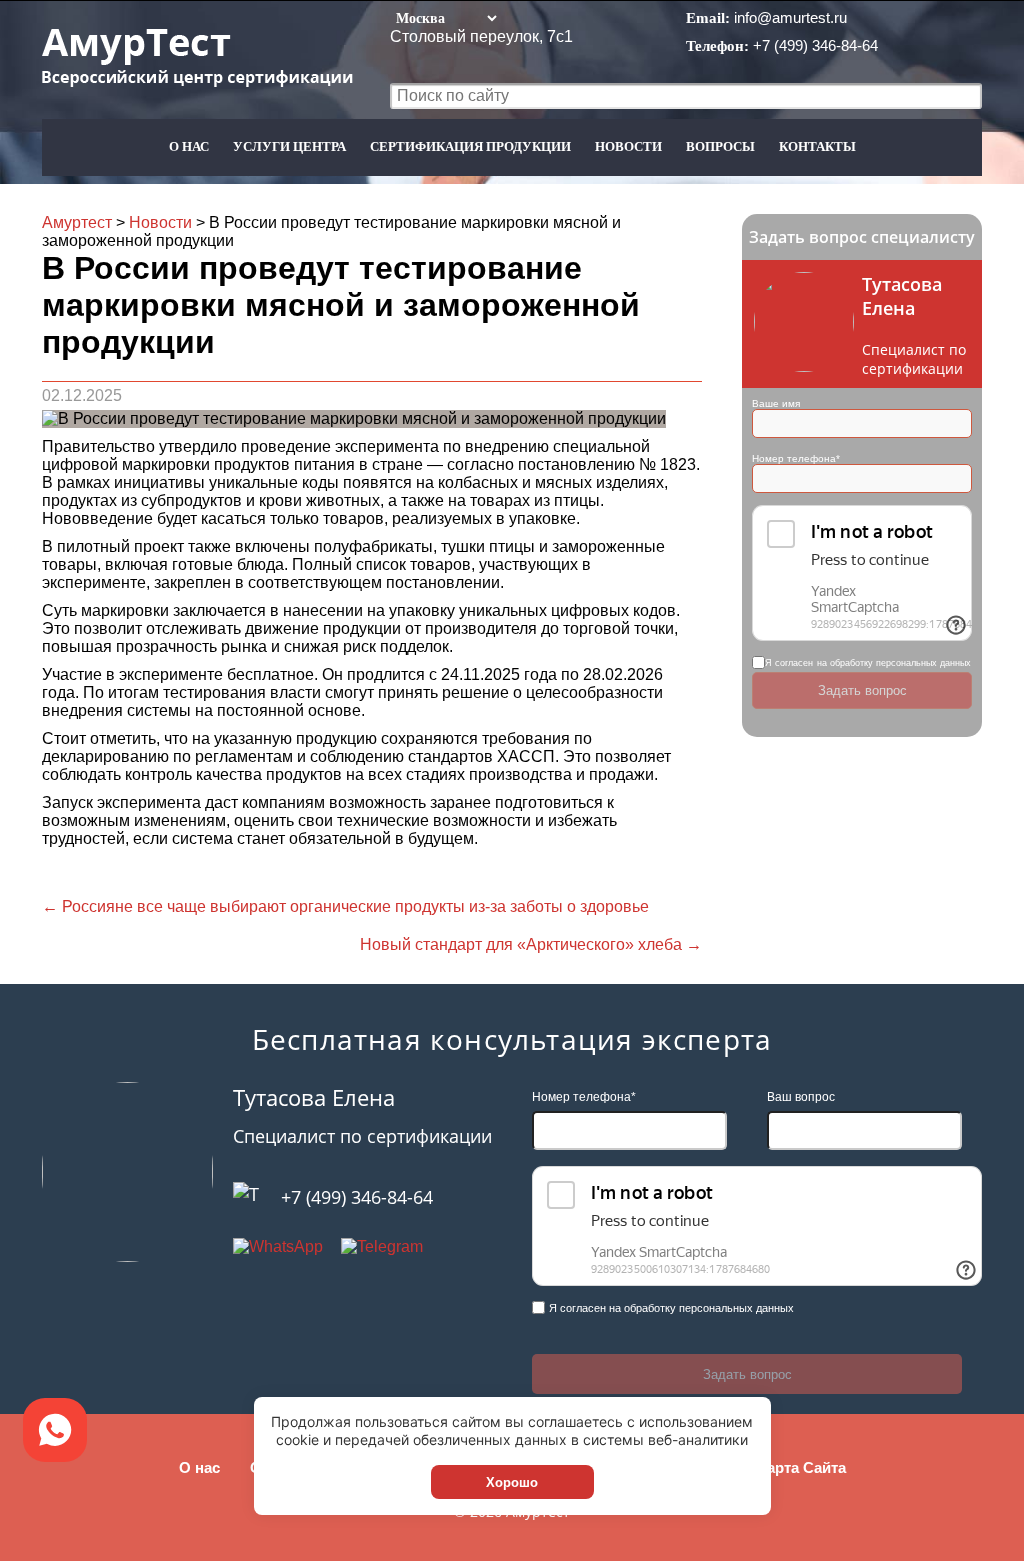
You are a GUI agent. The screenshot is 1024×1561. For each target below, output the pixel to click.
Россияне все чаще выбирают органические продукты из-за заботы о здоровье (345, 906)
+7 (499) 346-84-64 (815, 45)
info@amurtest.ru (790, 17)
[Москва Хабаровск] (445, 17)
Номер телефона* (796, 458)
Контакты (817, 146)
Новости (628, 146)
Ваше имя (776, 403)
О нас (189, 146)
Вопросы (720, 146)
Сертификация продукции (470, 146)
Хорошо (512, 1482)
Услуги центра (289, 146)
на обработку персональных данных (894, 663)
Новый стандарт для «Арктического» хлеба (531, 944)
